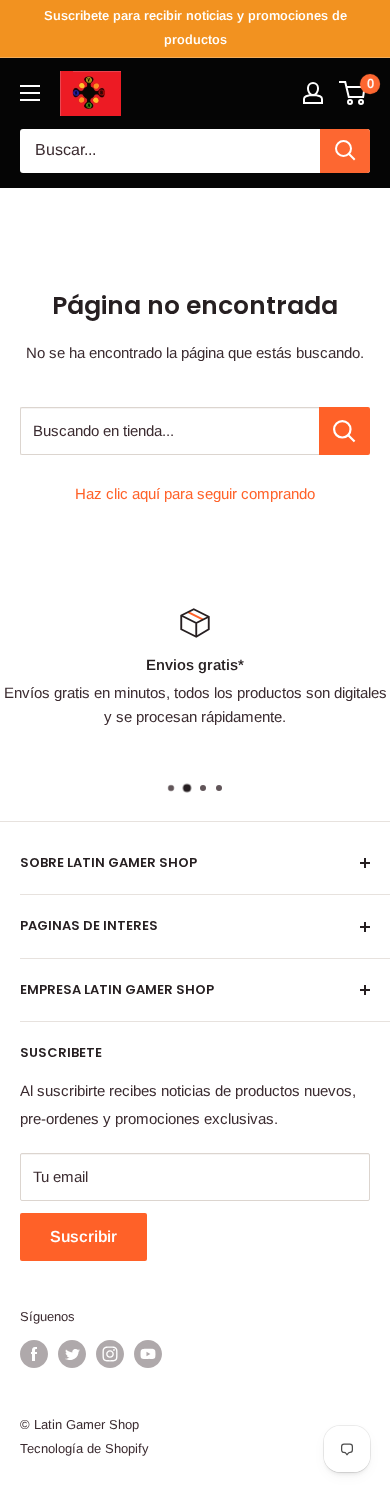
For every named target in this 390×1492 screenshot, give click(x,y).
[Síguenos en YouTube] (148, 1354)
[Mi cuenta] (313, 93)
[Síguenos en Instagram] (110, 1354)
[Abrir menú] (30, 93)
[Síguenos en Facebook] (34, 1354)
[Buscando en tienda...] (344, 431)
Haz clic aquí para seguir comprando (195, 493)
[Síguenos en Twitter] (72, 1354)
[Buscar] (345, 151)
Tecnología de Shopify (84, 1448)
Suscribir (83, 1236)
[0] (353, 93)
